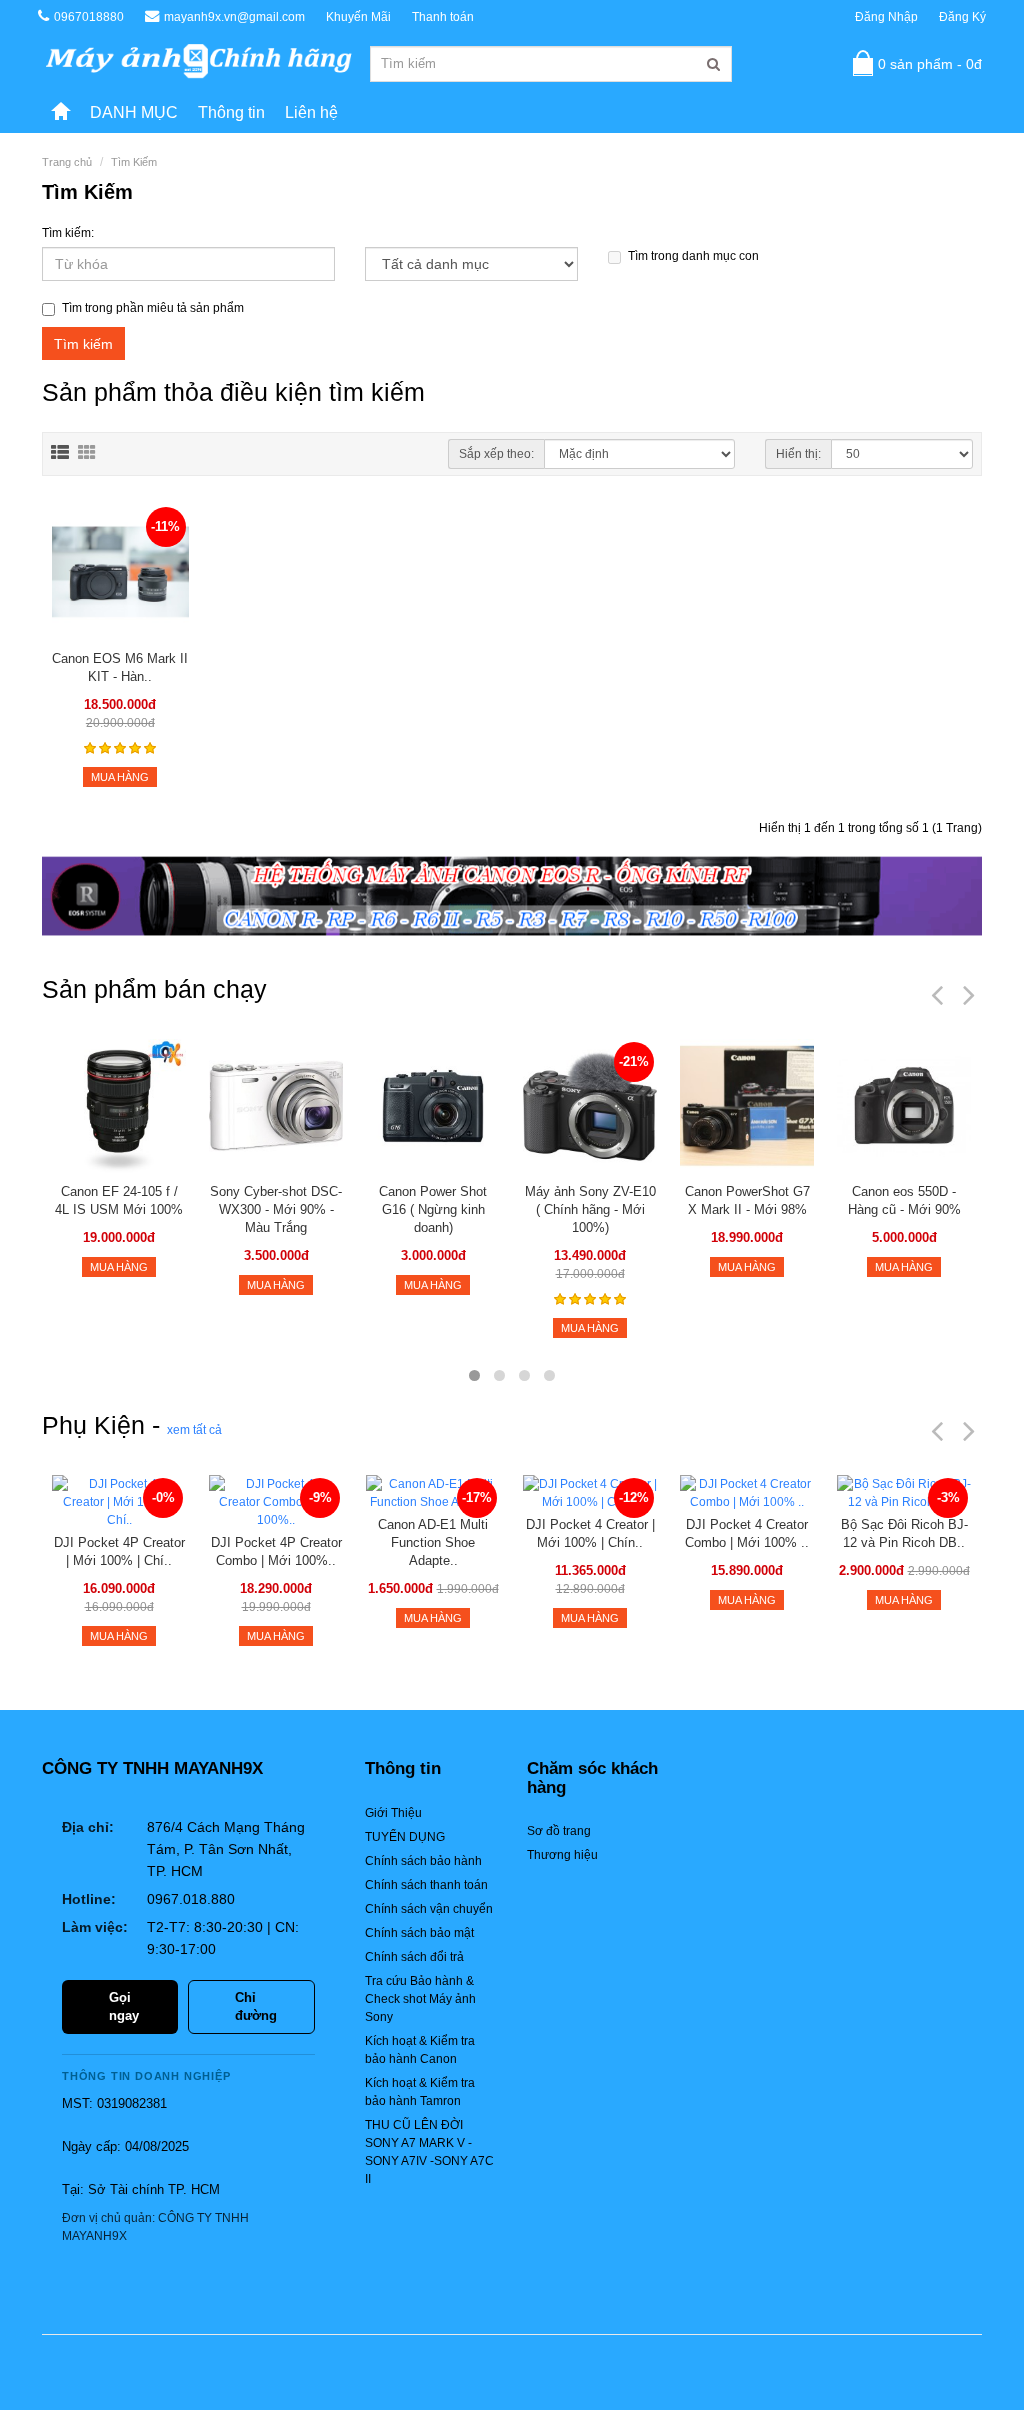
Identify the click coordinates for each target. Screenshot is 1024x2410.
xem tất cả (194, 1430)
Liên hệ (311, 112)
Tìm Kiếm (134, 162)
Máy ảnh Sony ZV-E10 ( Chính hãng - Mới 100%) (590, 1209)
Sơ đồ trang (559, 1831)
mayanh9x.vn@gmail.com (234, 17)
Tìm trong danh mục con (693, 256)
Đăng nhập (886, 17)
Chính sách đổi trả (414, 1957)
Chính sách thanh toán (426, 1885)
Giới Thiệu (393, 1813)
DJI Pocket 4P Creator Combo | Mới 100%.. (276, 1551)
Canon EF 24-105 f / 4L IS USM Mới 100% (119, 1200)
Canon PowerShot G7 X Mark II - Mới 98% (747, 1200)
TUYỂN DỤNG (405, 1837)
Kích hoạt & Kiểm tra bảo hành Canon (420, 2050)
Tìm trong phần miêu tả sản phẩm (153, 308)
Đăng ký (962, 17)
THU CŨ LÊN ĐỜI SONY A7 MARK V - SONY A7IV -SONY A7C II (429, 2152)
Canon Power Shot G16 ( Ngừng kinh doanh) (433, 1209)
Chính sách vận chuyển (429, 1909)
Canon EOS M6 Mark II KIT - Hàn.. (120, 667)
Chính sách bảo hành (423, 1861)
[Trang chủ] (61, 113)
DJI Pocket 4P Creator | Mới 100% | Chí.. (119, 1551)
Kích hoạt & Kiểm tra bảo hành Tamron (420, 2092)
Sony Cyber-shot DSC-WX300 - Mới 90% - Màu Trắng (276, 1209)
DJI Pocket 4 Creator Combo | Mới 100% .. (747, 1533)
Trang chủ (67, 162)
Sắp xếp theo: (496, 454)
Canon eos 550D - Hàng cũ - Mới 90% (904, 1200)
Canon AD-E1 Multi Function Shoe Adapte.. (433, 1542)
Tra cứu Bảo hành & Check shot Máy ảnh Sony (420, 1999)
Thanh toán (443, 17)
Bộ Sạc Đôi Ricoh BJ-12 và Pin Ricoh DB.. (904, 1533)
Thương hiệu (562, 1855)
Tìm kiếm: (68, 233)
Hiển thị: (798, 454)
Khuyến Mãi (358, 17)
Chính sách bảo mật (419, 1933)
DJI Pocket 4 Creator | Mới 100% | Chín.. (590, 1533)
